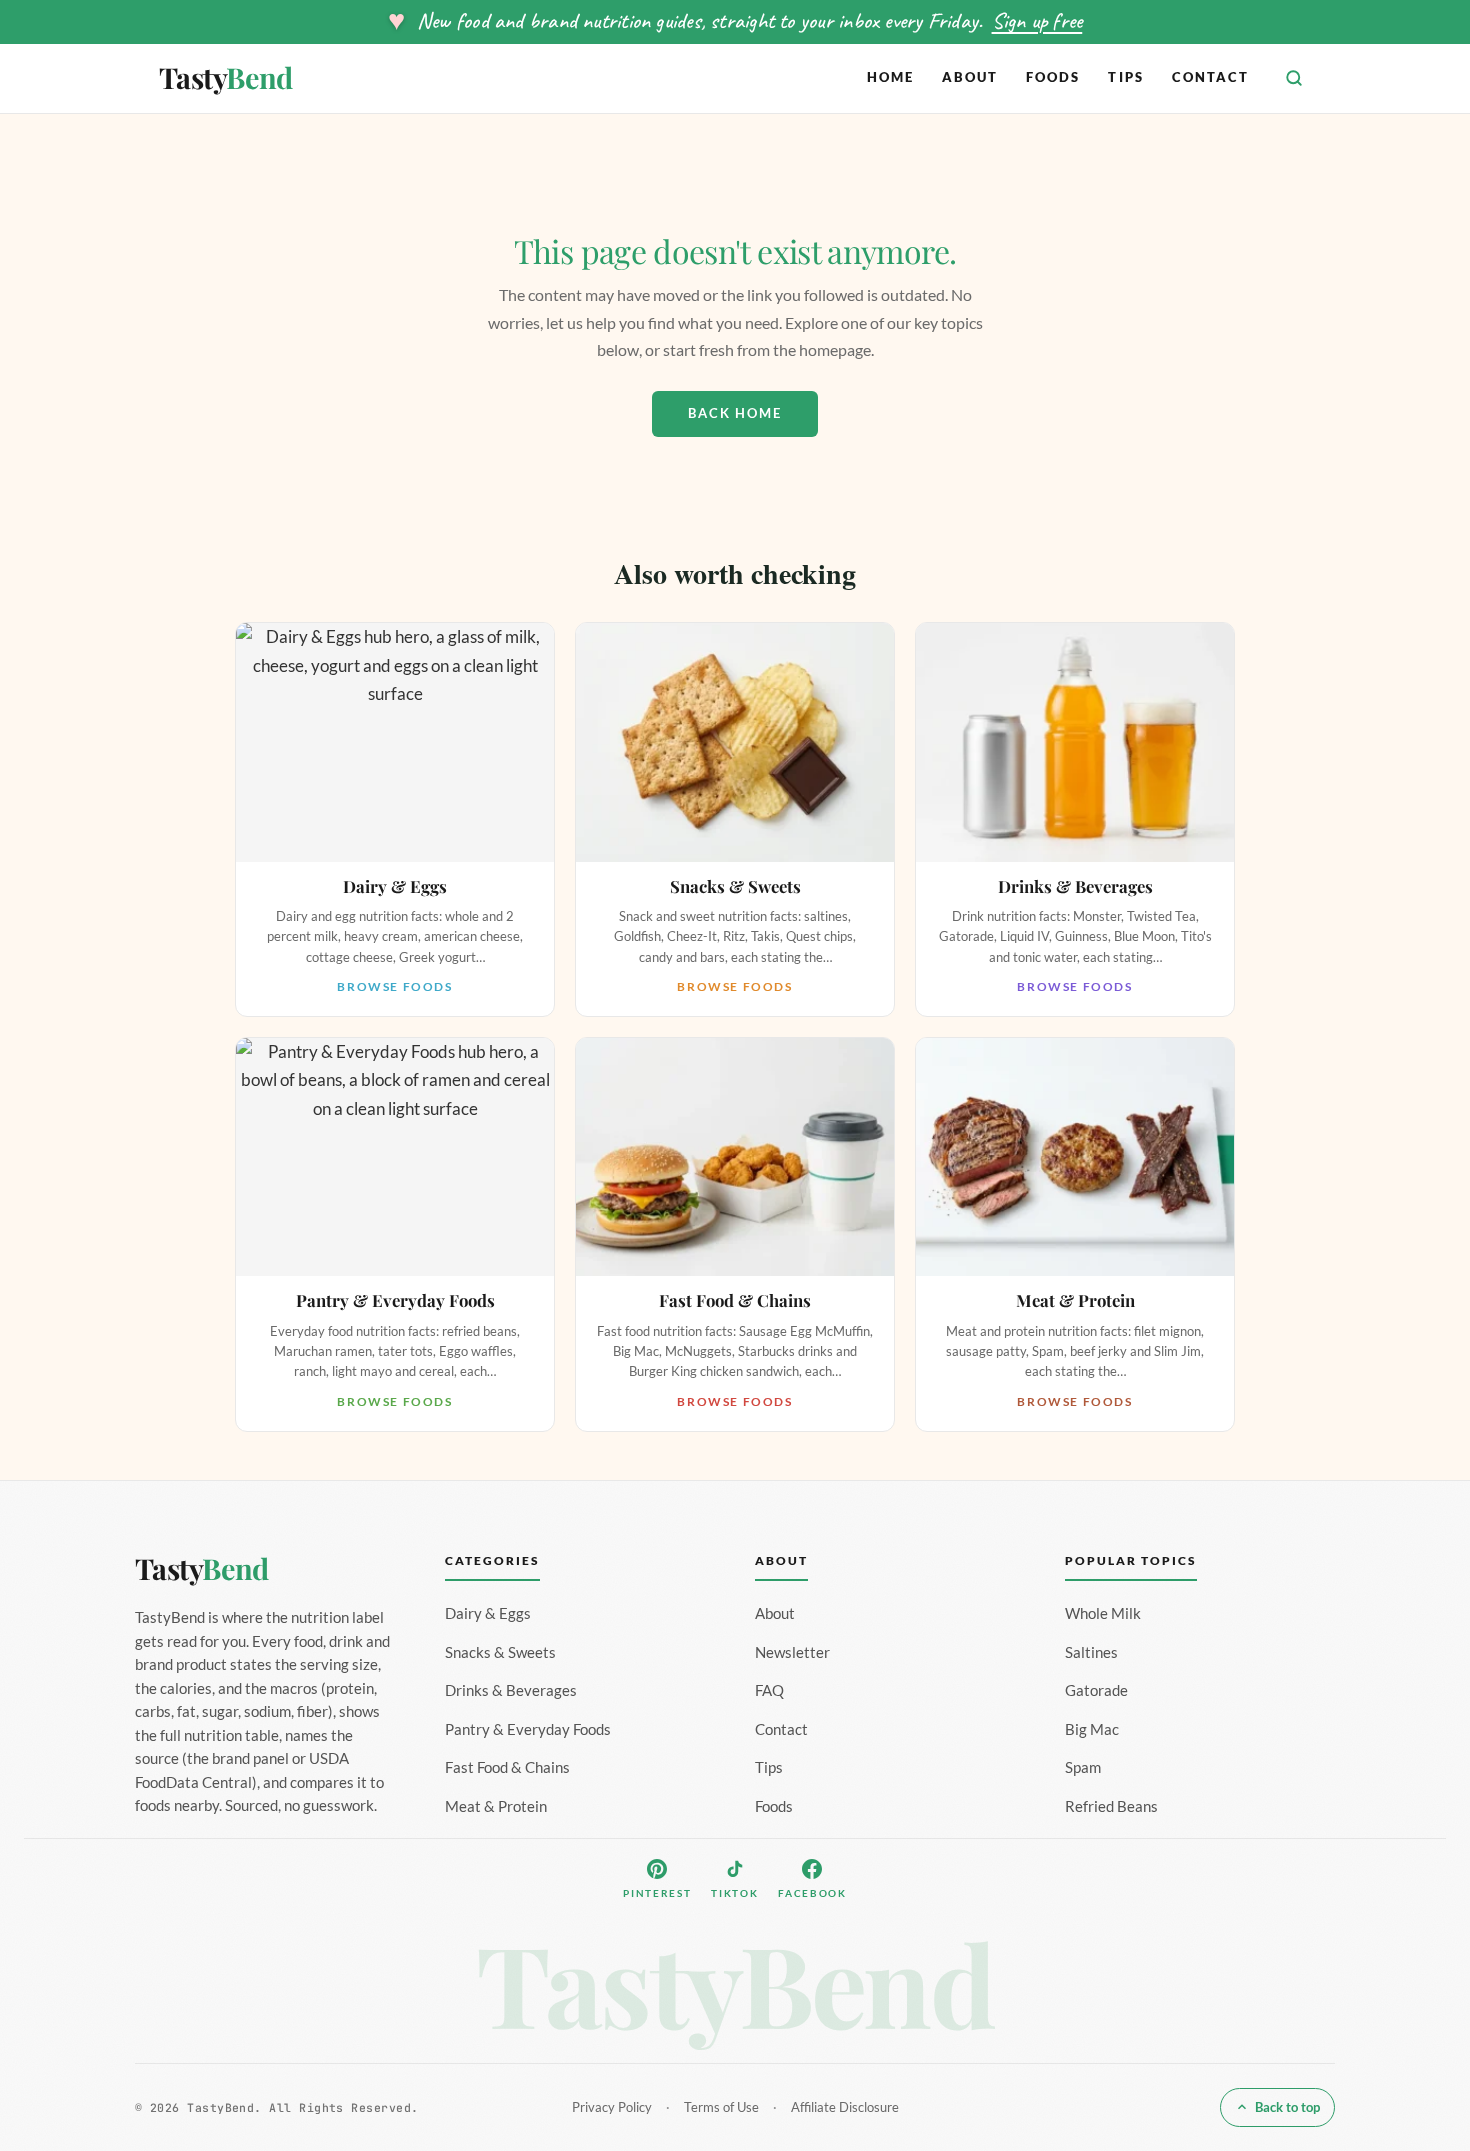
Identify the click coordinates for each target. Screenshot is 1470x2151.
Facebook (812, 1893)
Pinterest (657, 1893)
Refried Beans (1111, 1806)
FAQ (769, 1690)
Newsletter (792, 1652)
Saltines (1091, 1652)
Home (890, 77)
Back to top (1287, 2107)
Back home (735, 413)
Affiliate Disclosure (845, 2107)
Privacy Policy (612, 2107)
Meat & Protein (496, 1806)
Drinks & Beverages (511, 1690)
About (970, 77)
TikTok (734, 1893)
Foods (1053, 77)
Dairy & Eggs (488, 1613)
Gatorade (1096, 1690)
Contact (1210, 77)
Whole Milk (1103, 1613)
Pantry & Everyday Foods (528, 1729)
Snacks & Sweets (500, 1652)
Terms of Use (721, 2107)
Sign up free (1037, 20)
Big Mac (1092, 1729)
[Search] (1294, 78)
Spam (1083, 1767)
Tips (1125, 77)
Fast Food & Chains (507, 1767)
